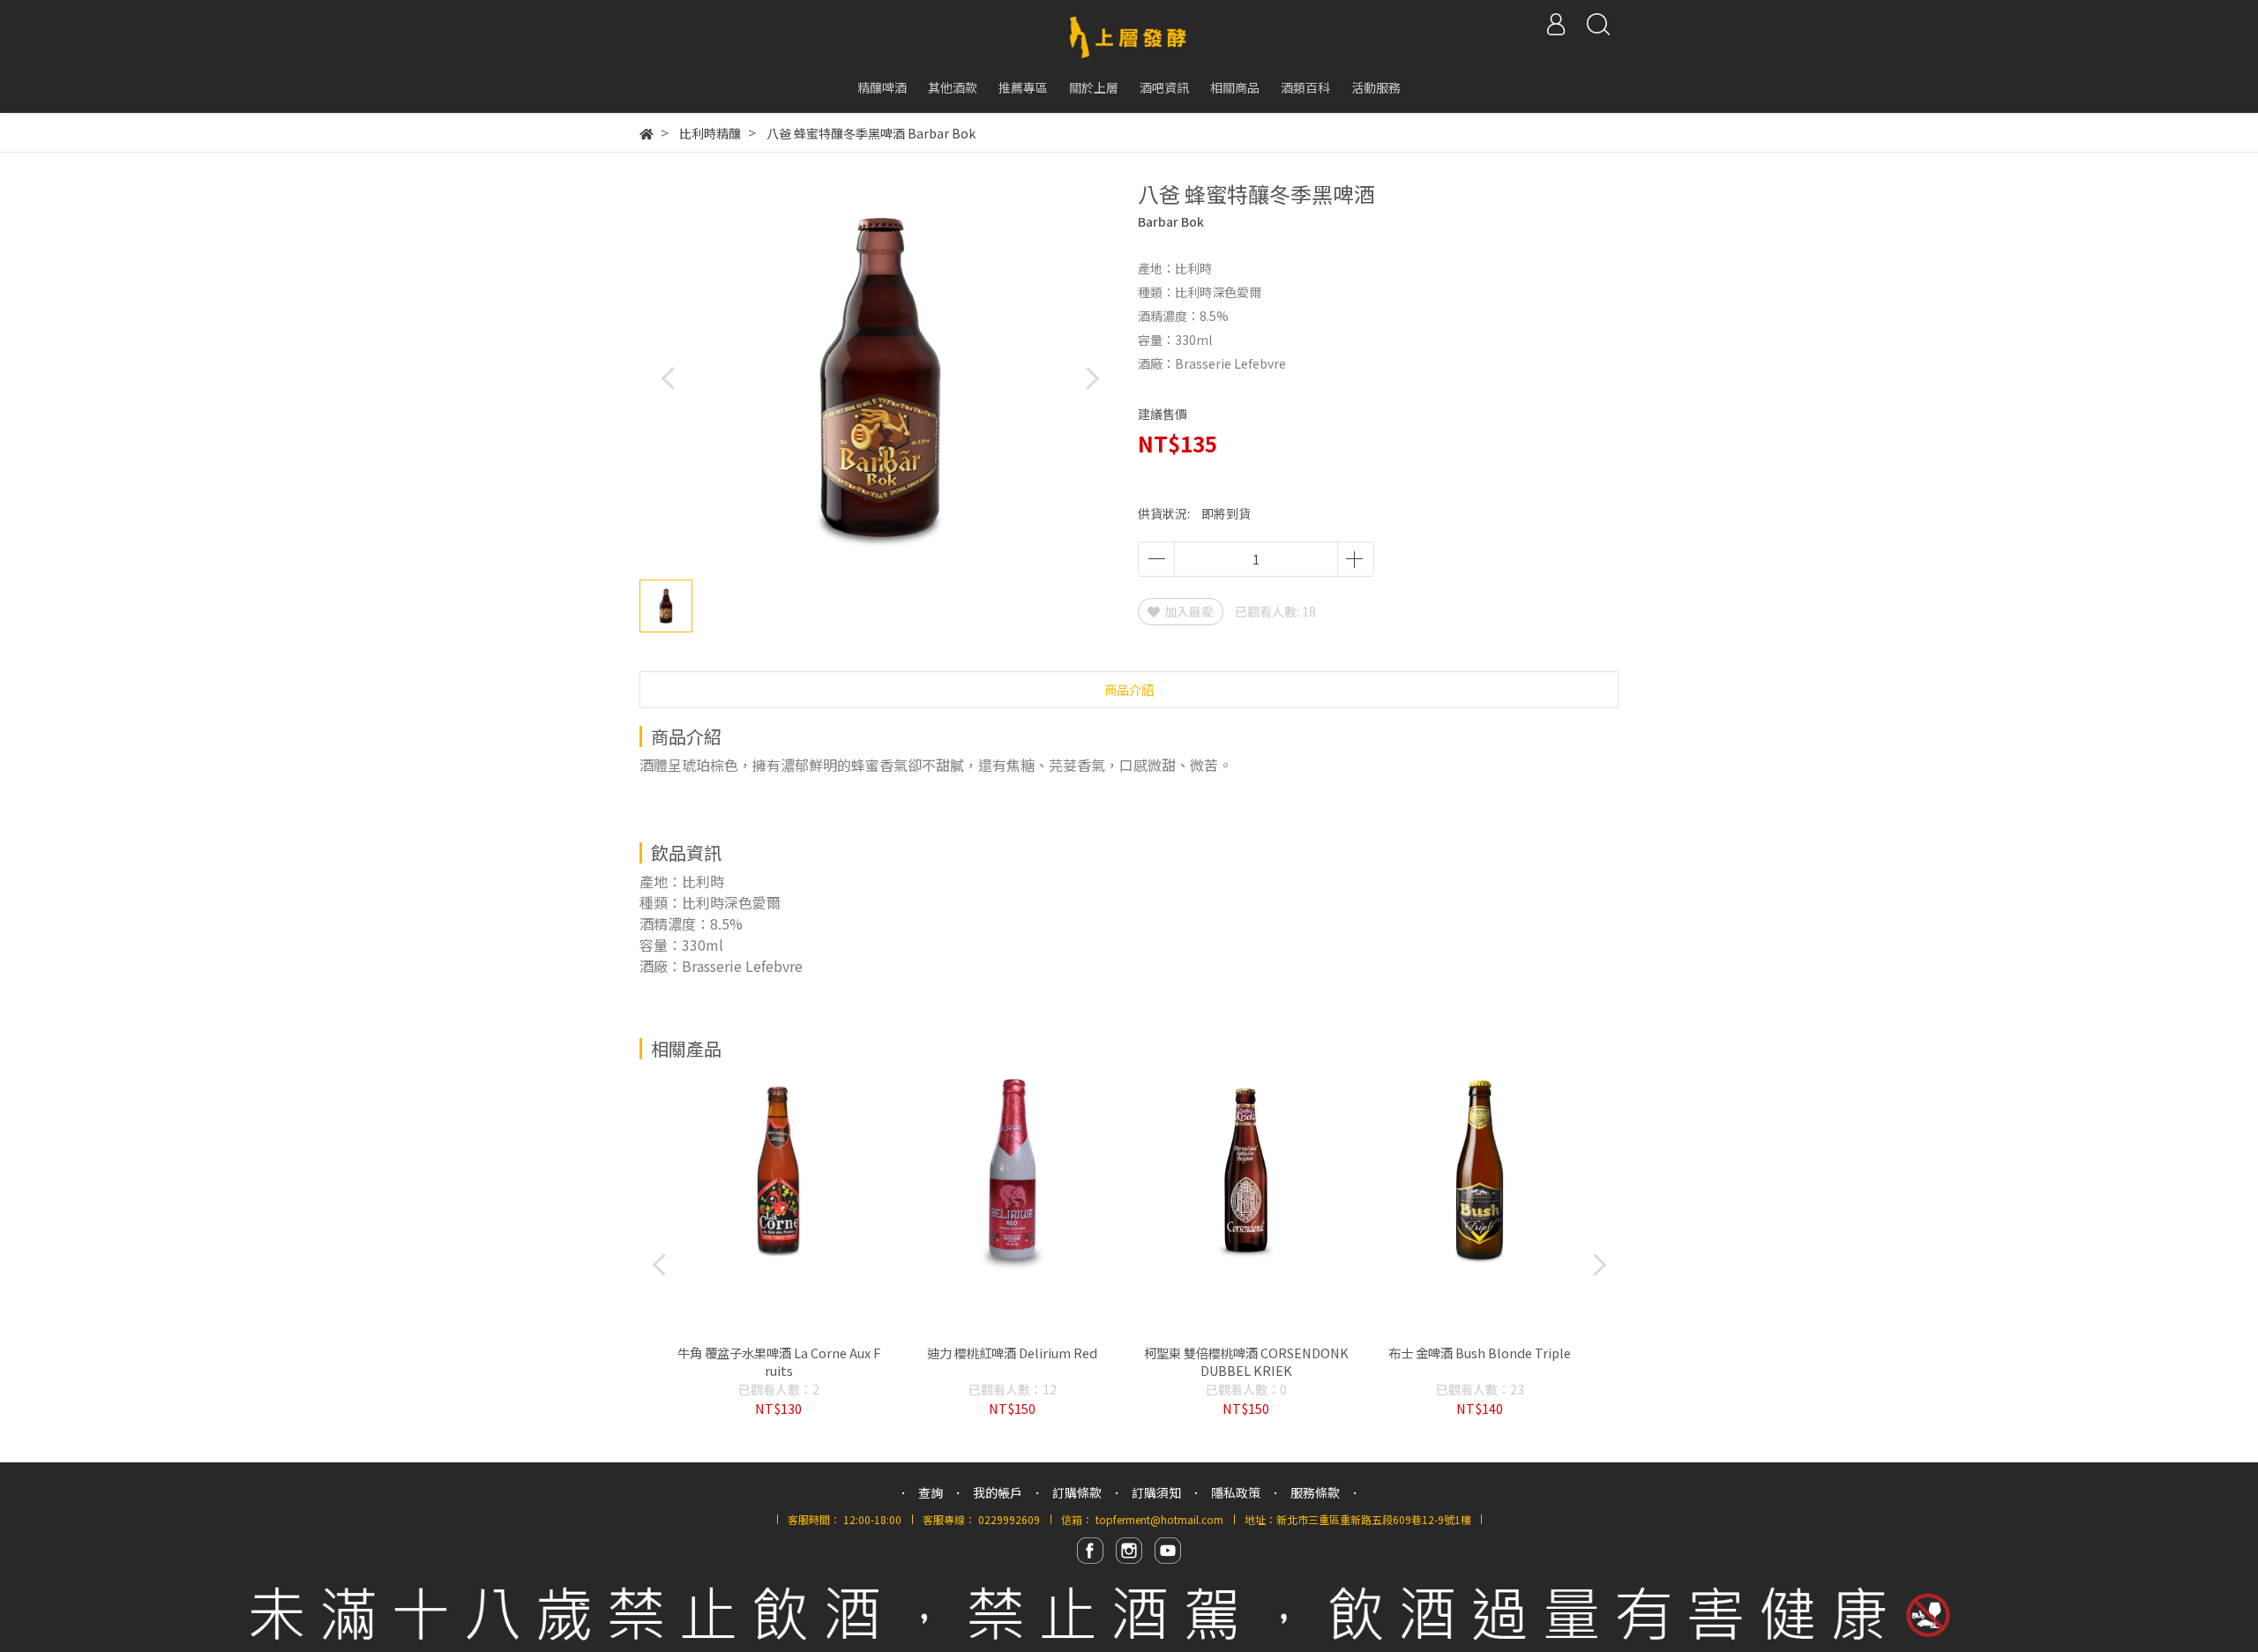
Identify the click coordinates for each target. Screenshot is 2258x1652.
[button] (1092, 378)
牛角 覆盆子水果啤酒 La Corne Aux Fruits (779, 1362)
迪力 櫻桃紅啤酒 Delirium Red (1012, 1353)
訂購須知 (1156, 1492)
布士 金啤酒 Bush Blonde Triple (1480, 1353)
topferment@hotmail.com (1159, 1519)
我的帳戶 (998, 1492)
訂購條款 (1077, 1492)
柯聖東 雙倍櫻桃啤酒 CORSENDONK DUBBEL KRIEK (1246, 1362)
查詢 (931, 1492)
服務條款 (1315, 1492)
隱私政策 (1236, 1492)
